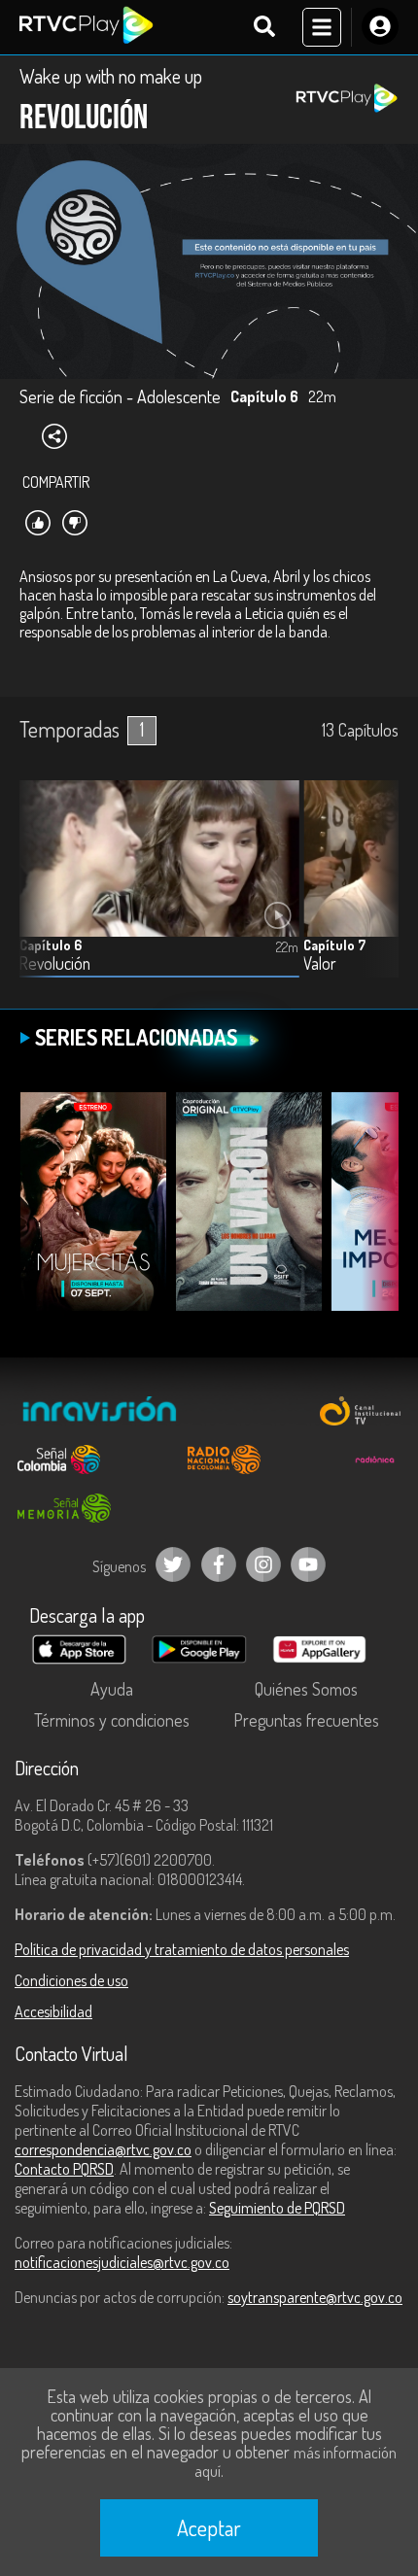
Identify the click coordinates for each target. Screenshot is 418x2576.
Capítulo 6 (51, 945)
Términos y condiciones (112, 1720)
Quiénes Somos (306, 1689)
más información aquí (296, 2462)
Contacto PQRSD (64, 2169)
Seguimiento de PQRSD (277, 2208)
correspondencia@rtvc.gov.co (103, 2149)
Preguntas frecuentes (306, 1720)
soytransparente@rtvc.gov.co (315, 2297)
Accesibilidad (53, 2011)
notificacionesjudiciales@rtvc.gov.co (122, 2262)
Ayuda (112, 1689)
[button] (374, 893)
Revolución (55, 963)
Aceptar (209, 2527)
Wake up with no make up (111, 76)
